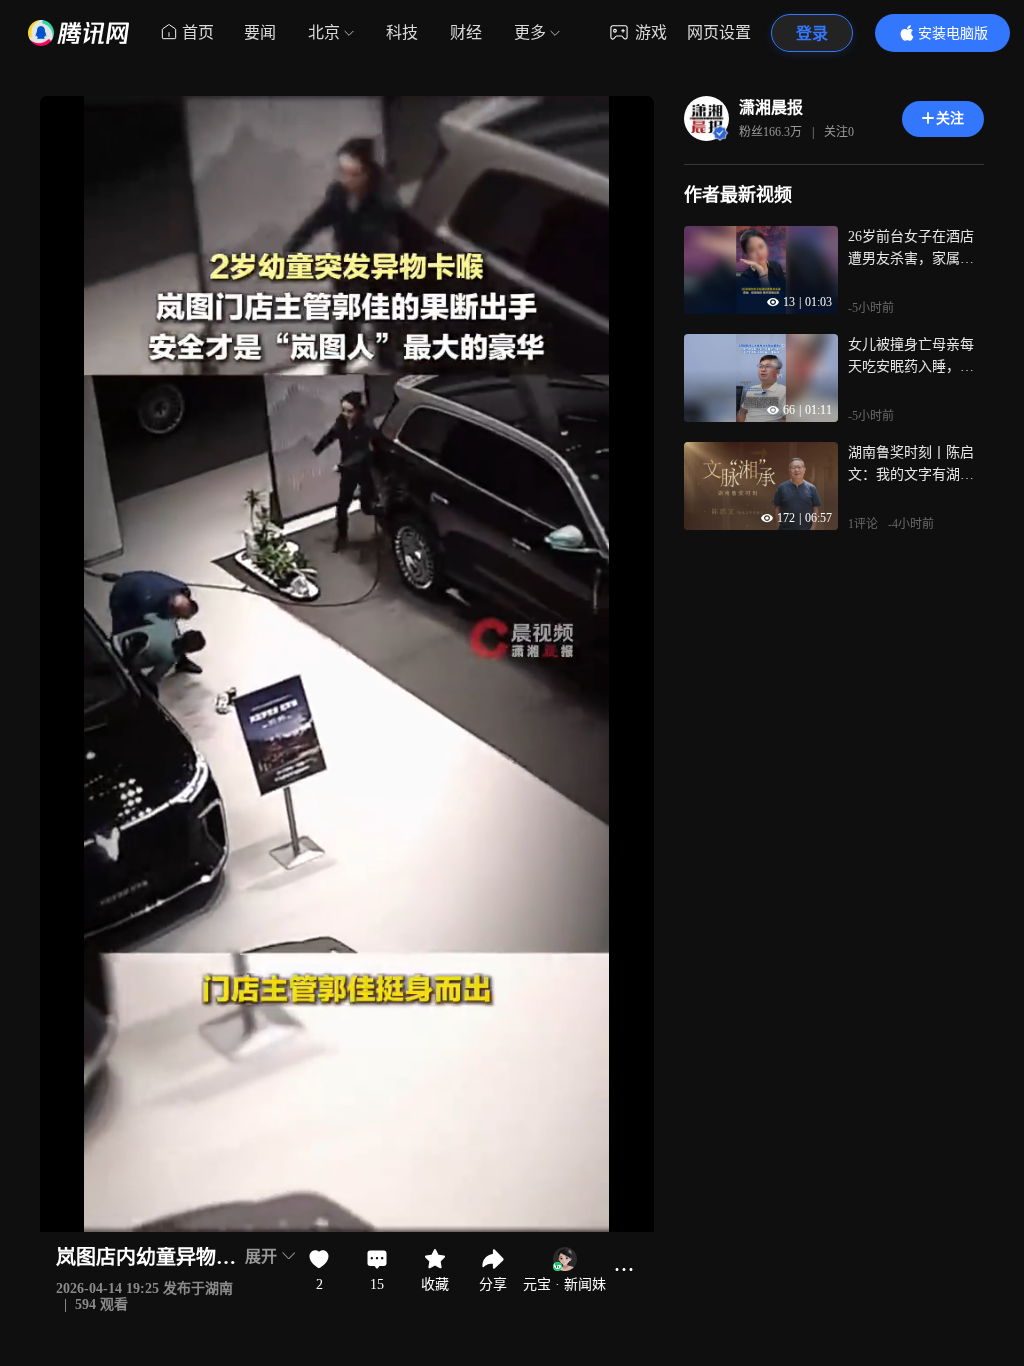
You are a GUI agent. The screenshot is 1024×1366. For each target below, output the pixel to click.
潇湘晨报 (771, 107)
